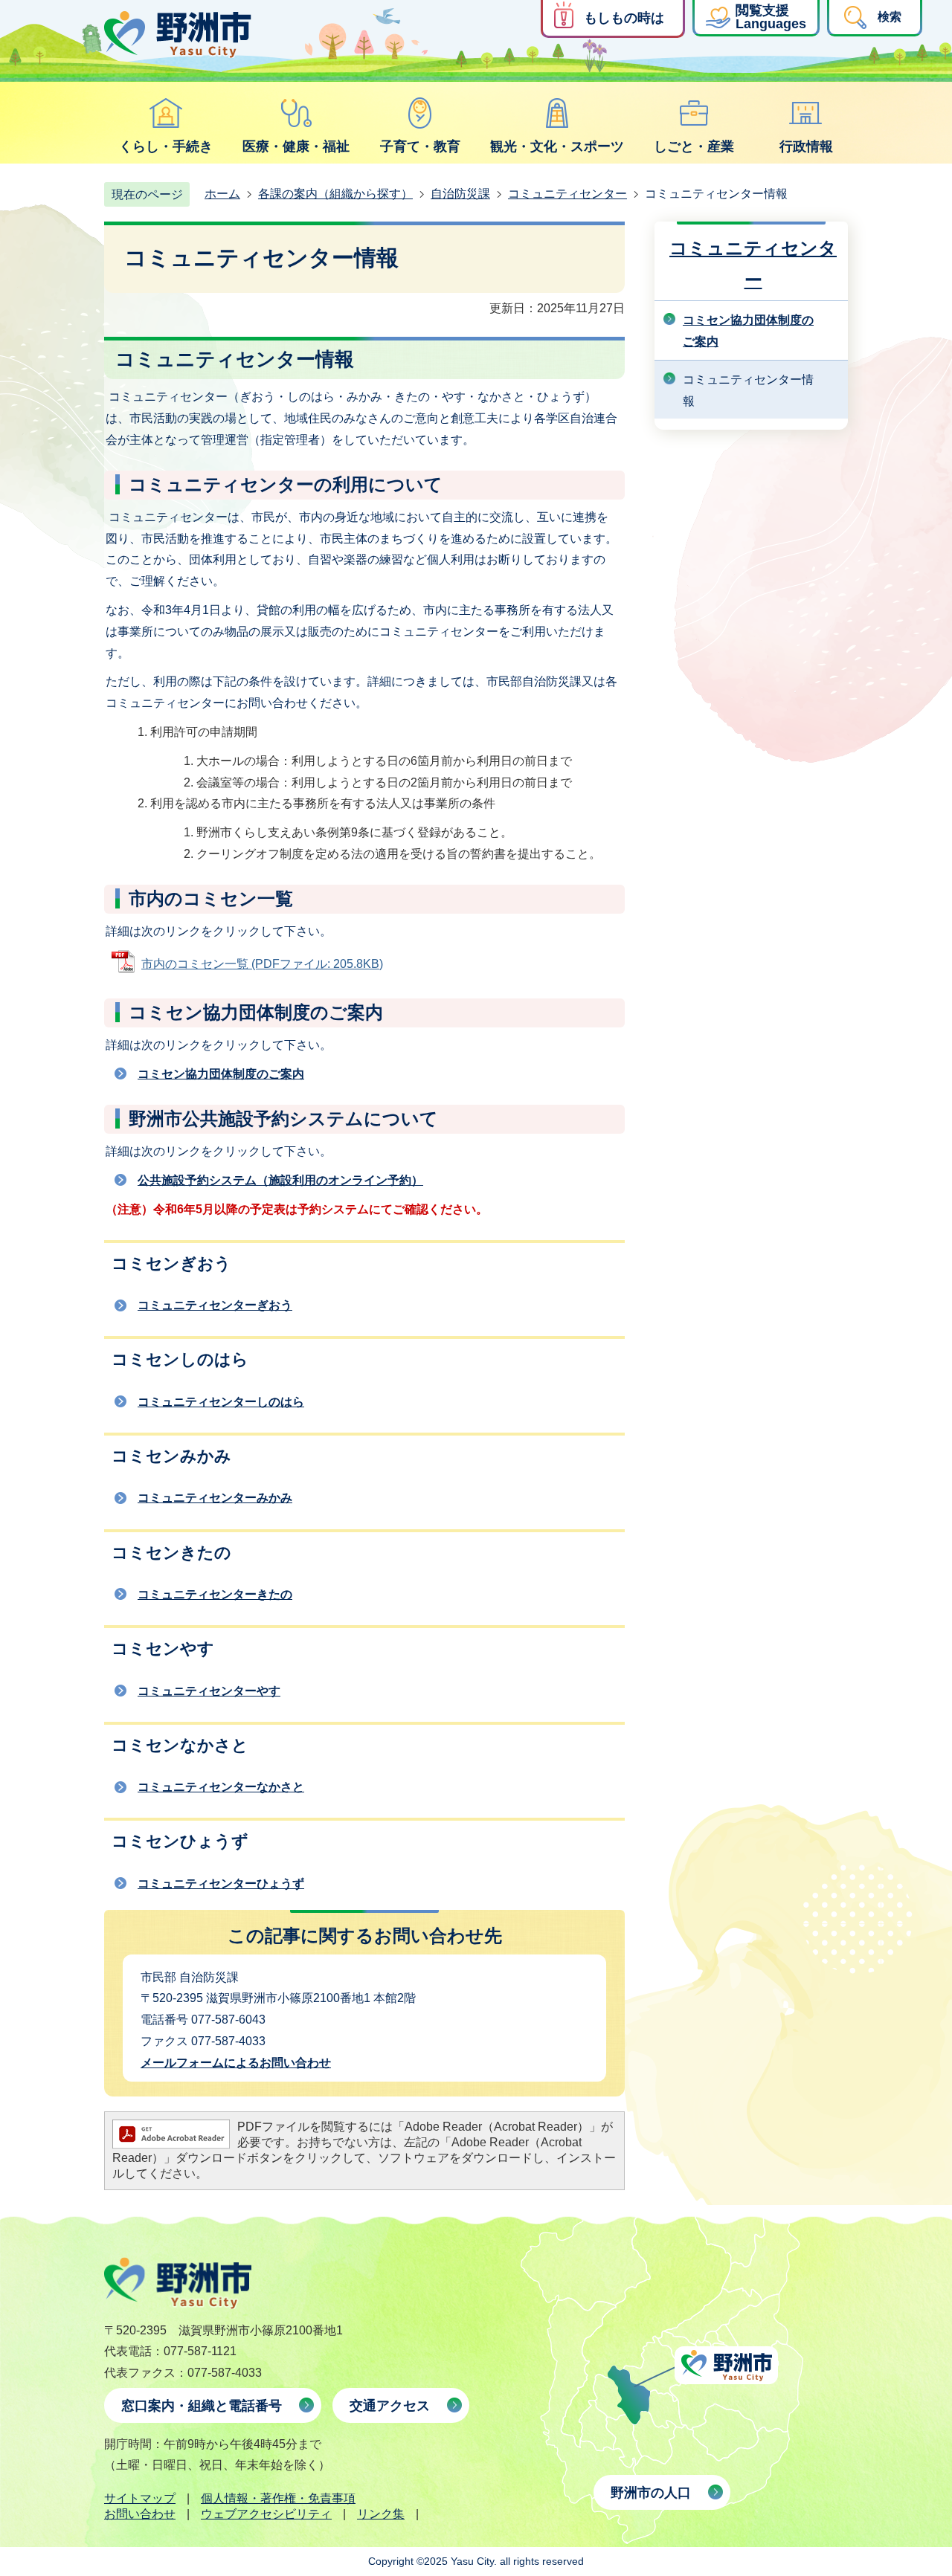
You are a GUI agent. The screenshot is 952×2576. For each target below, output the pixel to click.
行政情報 (806, 146)
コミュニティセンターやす (209, 1691)
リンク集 (381, 2514)
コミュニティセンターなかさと (221, 1787)
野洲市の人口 (651, 2493)
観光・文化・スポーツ (557, 146)
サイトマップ (140, 2498)
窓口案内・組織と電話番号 (202, 2406)
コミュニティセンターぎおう (215, 1305)
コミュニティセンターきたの (215, 1594)
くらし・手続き (166, 146)
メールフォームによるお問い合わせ (236, 2063)
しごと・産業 (694, 146)
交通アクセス (390, 2406)
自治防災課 (460, 194)
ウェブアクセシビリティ (266, 2514)
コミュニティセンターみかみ (215, 1498)
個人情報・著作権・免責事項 (278, 2498)
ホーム (222, 194)
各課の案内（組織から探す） (335, 194)
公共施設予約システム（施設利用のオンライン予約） (280, 1180)
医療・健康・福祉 (296, 146)
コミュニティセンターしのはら (221, 1402)
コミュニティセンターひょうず (221, 1883)
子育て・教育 (420, 146)
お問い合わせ (140, 2514)
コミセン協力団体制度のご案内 (221, 1074)
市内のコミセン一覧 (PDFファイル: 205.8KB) (262, 964)
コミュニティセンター (567, 194)
